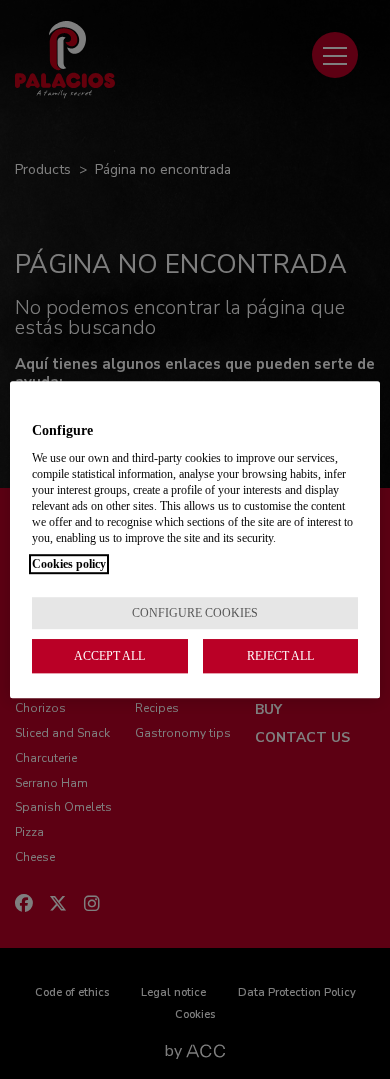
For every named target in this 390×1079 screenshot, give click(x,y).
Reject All (280, 656)
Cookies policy (69, 564)
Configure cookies (195, 613)
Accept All (109, 656)
